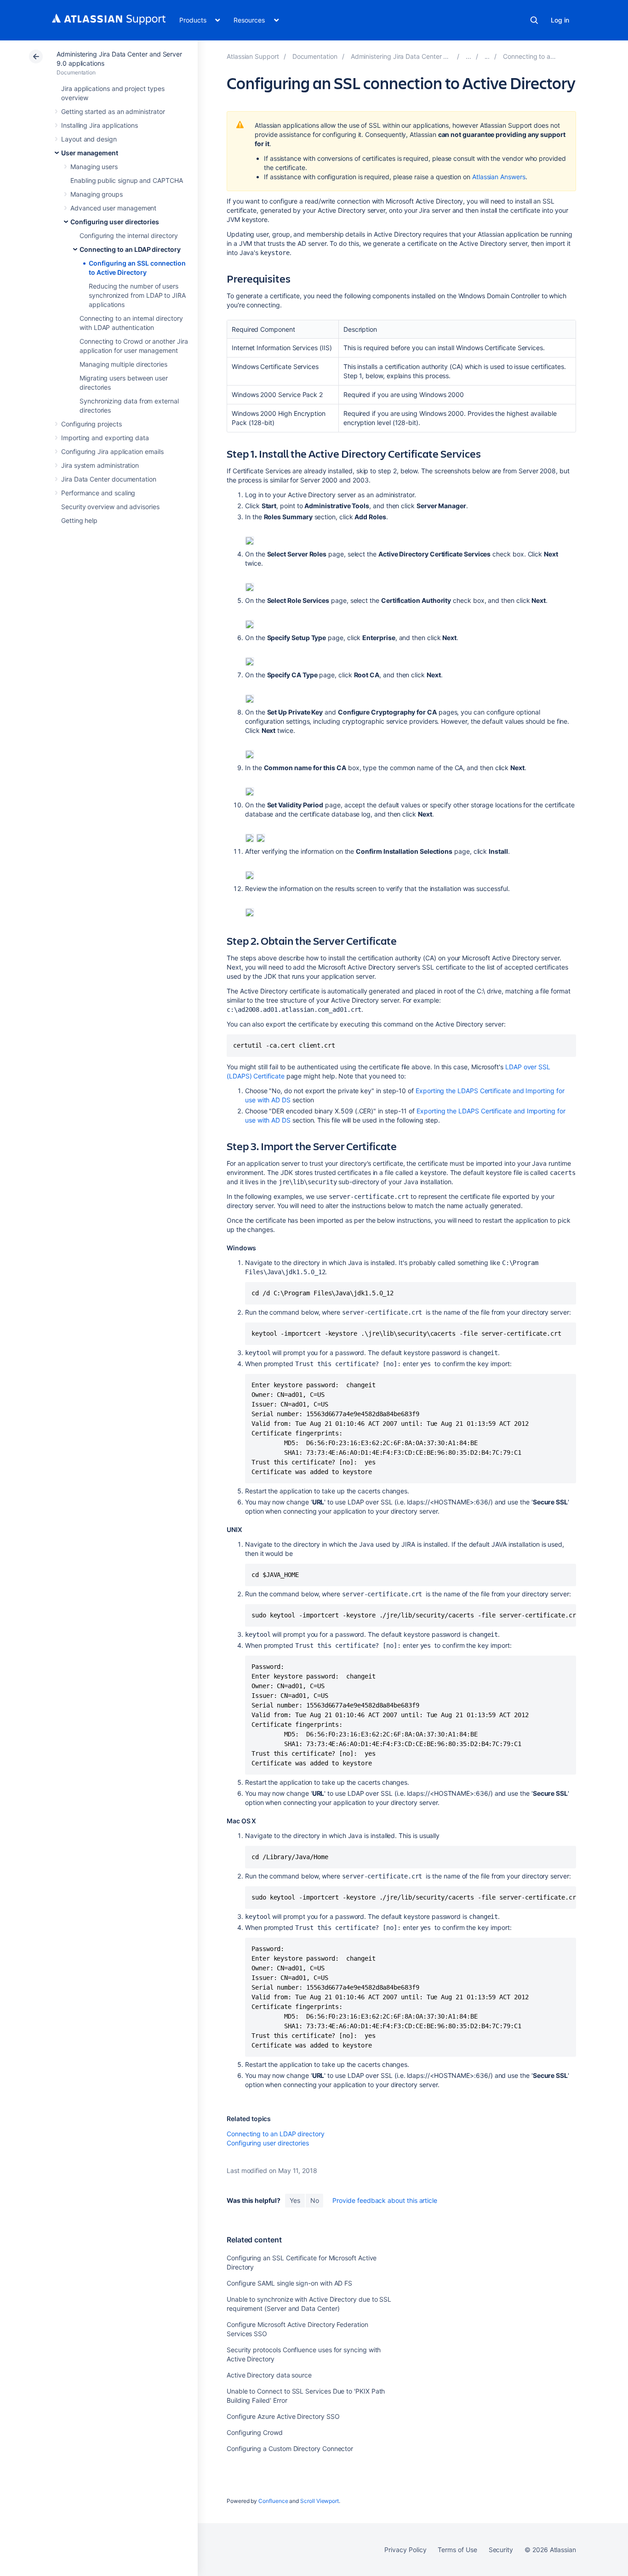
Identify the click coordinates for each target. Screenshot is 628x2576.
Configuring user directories (115, 222)
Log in (560, 20)
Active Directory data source (269, 2375)
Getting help (79, 520)
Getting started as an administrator (113, 111)
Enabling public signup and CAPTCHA (127, 180)
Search (534, 20)
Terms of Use (457, 2550)
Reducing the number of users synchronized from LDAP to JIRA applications (137, 295)
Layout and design (89, 139)
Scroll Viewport (320, 2501)
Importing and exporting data (105, 438)
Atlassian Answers (499, 177)
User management (90, 153)
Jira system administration (100, 465)
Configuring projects (91, 424)
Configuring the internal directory (129, 235)
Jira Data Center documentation (109, 479)
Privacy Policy (405, 2550)
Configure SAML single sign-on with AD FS (289, 2283)
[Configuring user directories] (487, 56)
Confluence (273, 2501)
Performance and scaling (98, 493)
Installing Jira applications (100, 125)
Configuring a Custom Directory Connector (290, 2448)
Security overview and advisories (110, 507)
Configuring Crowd (255, 2432)
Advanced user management (113, 208)
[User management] (468, 56)
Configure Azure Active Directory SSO (283, 2416)
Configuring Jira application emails (112, 451)
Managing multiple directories (123, 364)
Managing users (94, 167)
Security (501, 2550)
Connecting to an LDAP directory (130, 249)
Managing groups (97, 194)
